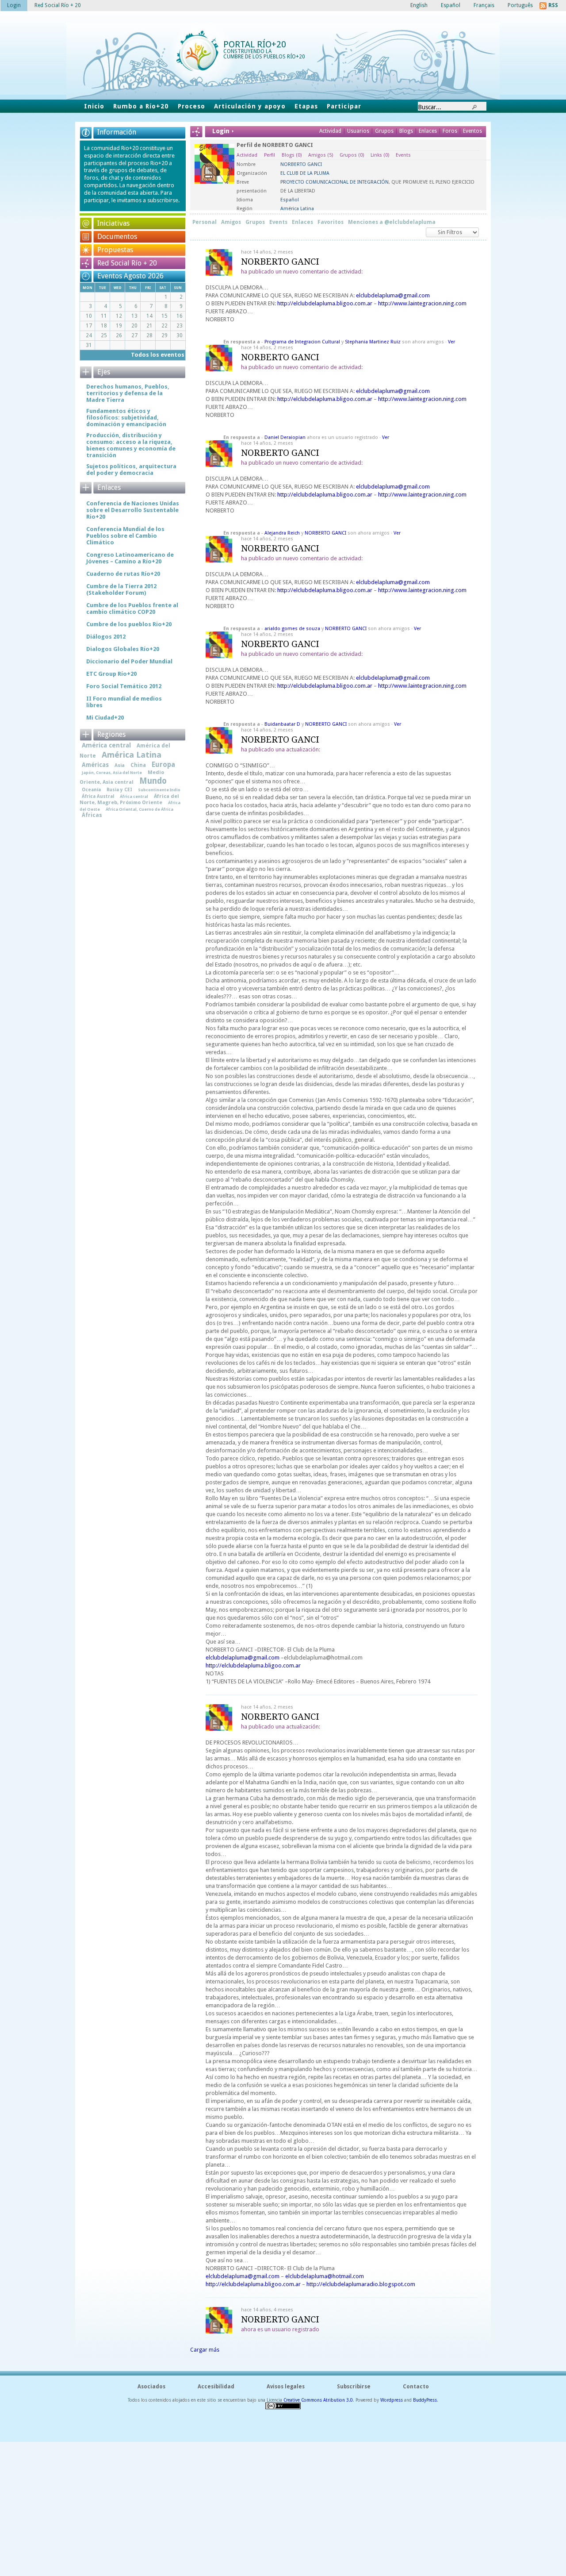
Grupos (384, 131)
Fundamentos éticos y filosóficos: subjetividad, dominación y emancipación (126, 418)
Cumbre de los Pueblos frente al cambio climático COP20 (132, 608)
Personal (205, 222)
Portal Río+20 (255, 44)
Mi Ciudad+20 (105, 718)
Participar (344, 106)
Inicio (94, 106)
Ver (451, 342)
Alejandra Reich (282, 533)
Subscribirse (354, 2387)
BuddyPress (425, 2400)
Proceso (191, 106)
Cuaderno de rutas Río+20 (123, 574)
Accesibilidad (216, 2387)
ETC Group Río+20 (111, 674)
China (138, 765)
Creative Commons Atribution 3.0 (318, 2400)
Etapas (306, 106)
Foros (450, 131)
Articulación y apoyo (250, 106)
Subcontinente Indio (159, 790)
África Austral (98, 796)
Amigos (321, 155)
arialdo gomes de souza (292, 629)
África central (134, 796)
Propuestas (115, 250)
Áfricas (92, 815)
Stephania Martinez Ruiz (373, 342)
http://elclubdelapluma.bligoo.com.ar (325, 303)
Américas (95, 765)
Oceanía (91, 789)
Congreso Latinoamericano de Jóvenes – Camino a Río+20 (130, 558)
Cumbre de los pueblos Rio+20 (129, 624)
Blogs (406, 131)
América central (106, 745)
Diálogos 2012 (106, 637)
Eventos (472, 131)
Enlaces (428, 131)
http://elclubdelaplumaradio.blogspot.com (361, 2284)
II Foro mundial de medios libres (124, 702)
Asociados (151, 2387)
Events (403, 155)
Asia (120, 765)
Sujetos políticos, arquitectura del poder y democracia (131, 470)
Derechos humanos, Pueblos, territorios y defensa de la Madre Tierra (128, 393)
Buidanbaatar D (282, 724)
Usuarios (359, 131)
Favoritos (331, 222)
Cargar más (205, 2350)
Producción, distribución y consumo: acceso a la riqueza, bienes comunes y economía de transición (131, 445)
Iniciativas (113, 223)
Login (14, 5)
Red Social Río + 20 (127, 263)
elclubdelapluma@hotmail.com (325, 2276)
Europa (163, 765)
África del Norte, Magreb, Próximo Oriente (129, 799)
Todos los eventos (158, 355)
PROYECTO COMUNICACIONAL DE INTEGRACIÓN (335, 182)
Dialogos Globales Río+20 (123, 649)
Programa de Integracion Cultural (302, 342)
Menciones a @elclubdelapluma (392, 222)
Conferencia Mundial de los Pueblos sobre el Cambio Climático (125, 536)
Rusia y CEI (119, 789)
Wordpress (392, 2400)
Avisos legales (286, 2387)
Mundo (153, 781)
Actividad (330, 131)
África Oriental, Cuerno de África (140, 809)
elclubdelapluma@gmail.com (393, 295)
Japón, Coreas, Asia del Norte (112, 772)
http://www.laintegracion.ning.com (422, 303)
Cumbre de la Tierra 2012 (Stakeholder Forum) (121, 589)
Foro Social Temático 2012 (124, 686)
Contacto (416, 2387)
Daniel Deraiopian (285, 437)
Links (380, 155)
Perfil (270, 155)
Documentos (117, 237)
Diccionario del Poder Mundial (129, 661)
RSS (553, 5)
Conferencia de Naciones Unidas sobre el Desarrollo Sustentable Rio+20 (133, 510)
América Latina (132, 755)
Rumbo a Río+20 (141, 106)
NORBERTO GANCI (280, 262)
